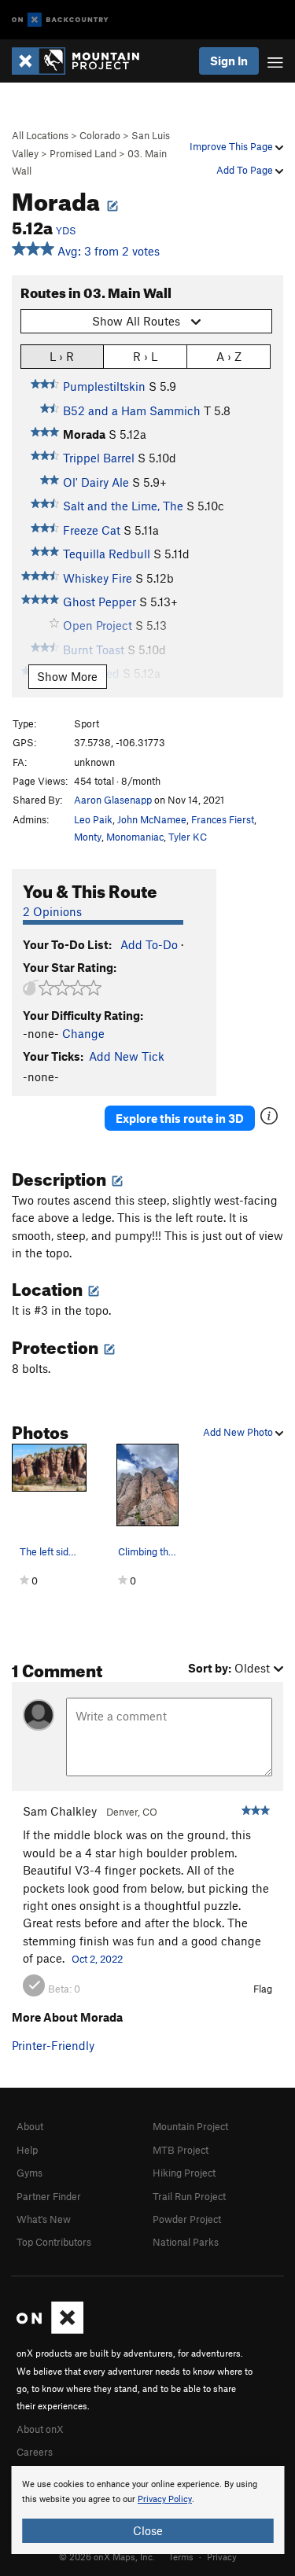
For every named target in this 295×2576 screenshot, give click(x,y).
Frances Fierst (223, 819)
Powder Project (187, 2219)
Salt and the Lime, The (123, 506)
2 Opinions (52, 911)
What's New (44, 2219)
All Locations (40, 135)
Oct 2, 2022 (97, 1959)
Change (83, 1033)
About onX (40, 2429)
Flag (263, 1989)
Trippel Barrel (99, 458)
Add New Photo (239, 1432)
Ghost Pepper (100, 602)
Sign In (229, 61)
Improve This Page (232, 146)
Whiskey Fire (98, 578)
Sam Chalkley (60, 1811)
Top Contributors (54, 2242)
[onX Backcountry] (60, 20)
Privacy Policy (165, 2499)
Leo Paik (93, 819)
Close (148, 2530)
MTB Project (181, 2150)
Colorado (100, 135)
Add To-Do (149, 944)
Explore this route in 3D (180, 1118)
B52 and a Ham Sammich (132, 410)
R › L (145, 356)
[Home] (83, 61)
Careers (35, 2452)
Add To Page (246, 170)
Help (27, 2150)
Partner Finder (49, 2196)
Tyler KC (188, 837)
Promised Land (83, 153)
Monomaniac (135, 837)
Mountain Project (190, 2126)
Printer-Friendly (53, 2045)
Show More (67, 676)
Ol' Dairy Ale (96, 482)
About (30, 2126)
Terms (181, 2556)
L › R (62, 356)
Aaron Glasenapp (113, 800)
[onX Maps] (50, 2330)
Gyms (29, 2173)
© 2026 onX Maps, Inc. (107, 2556)
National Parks (186, 2242)
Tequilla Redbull (107, 554)
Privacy (222, 2556)
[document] (147, 2510)
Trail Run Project (189, 2196)
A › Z (229, 356)
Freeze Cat (92, 530)
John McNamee (152, 819)
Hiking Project (184, 2173)
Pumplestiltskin (104, 386)
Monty (88, 837)
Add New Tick (127, 1056)
